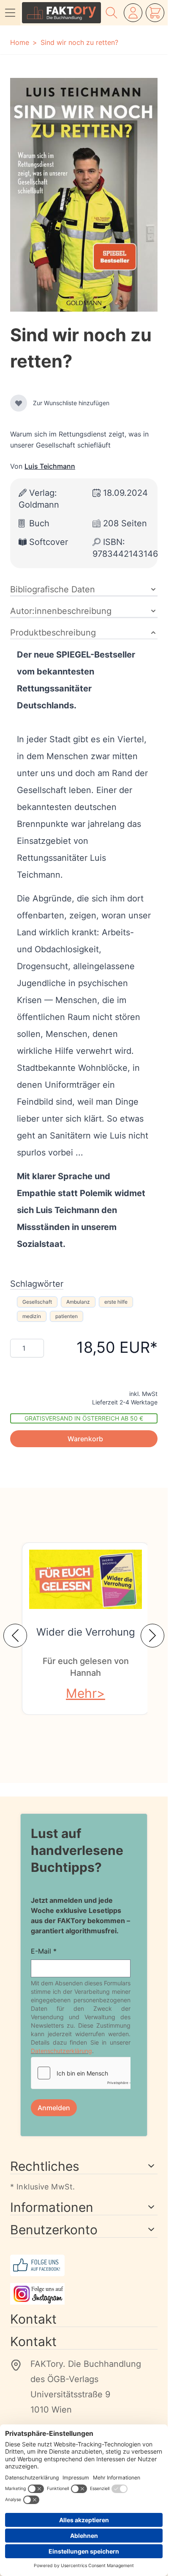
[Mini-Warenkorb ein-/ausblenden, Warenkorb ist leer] (155, 13)
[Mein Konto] (133, 13)
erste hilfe (116, 1302)
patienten (67, 1316)
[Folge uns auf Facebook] (84, 2265)
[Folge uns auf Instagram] (84, 2294)
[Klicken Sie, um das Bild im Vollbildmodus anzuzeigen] (84, 195)
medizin (32, 1316)
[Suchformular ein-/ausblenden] (111, 13)
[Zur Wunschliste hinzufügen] (19, 403)
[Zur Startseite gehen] (61, 13)
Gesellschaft (37, 1302)
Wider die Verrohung (86, 1632)
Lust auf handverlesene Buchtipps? (77, 1850)
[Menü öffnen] (10, 13)
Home (20, 42)
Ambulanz (78, 1302)
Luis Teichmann (50, 466)
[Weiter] (152, 1636)
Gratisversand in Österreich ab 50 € (84, 1418)
